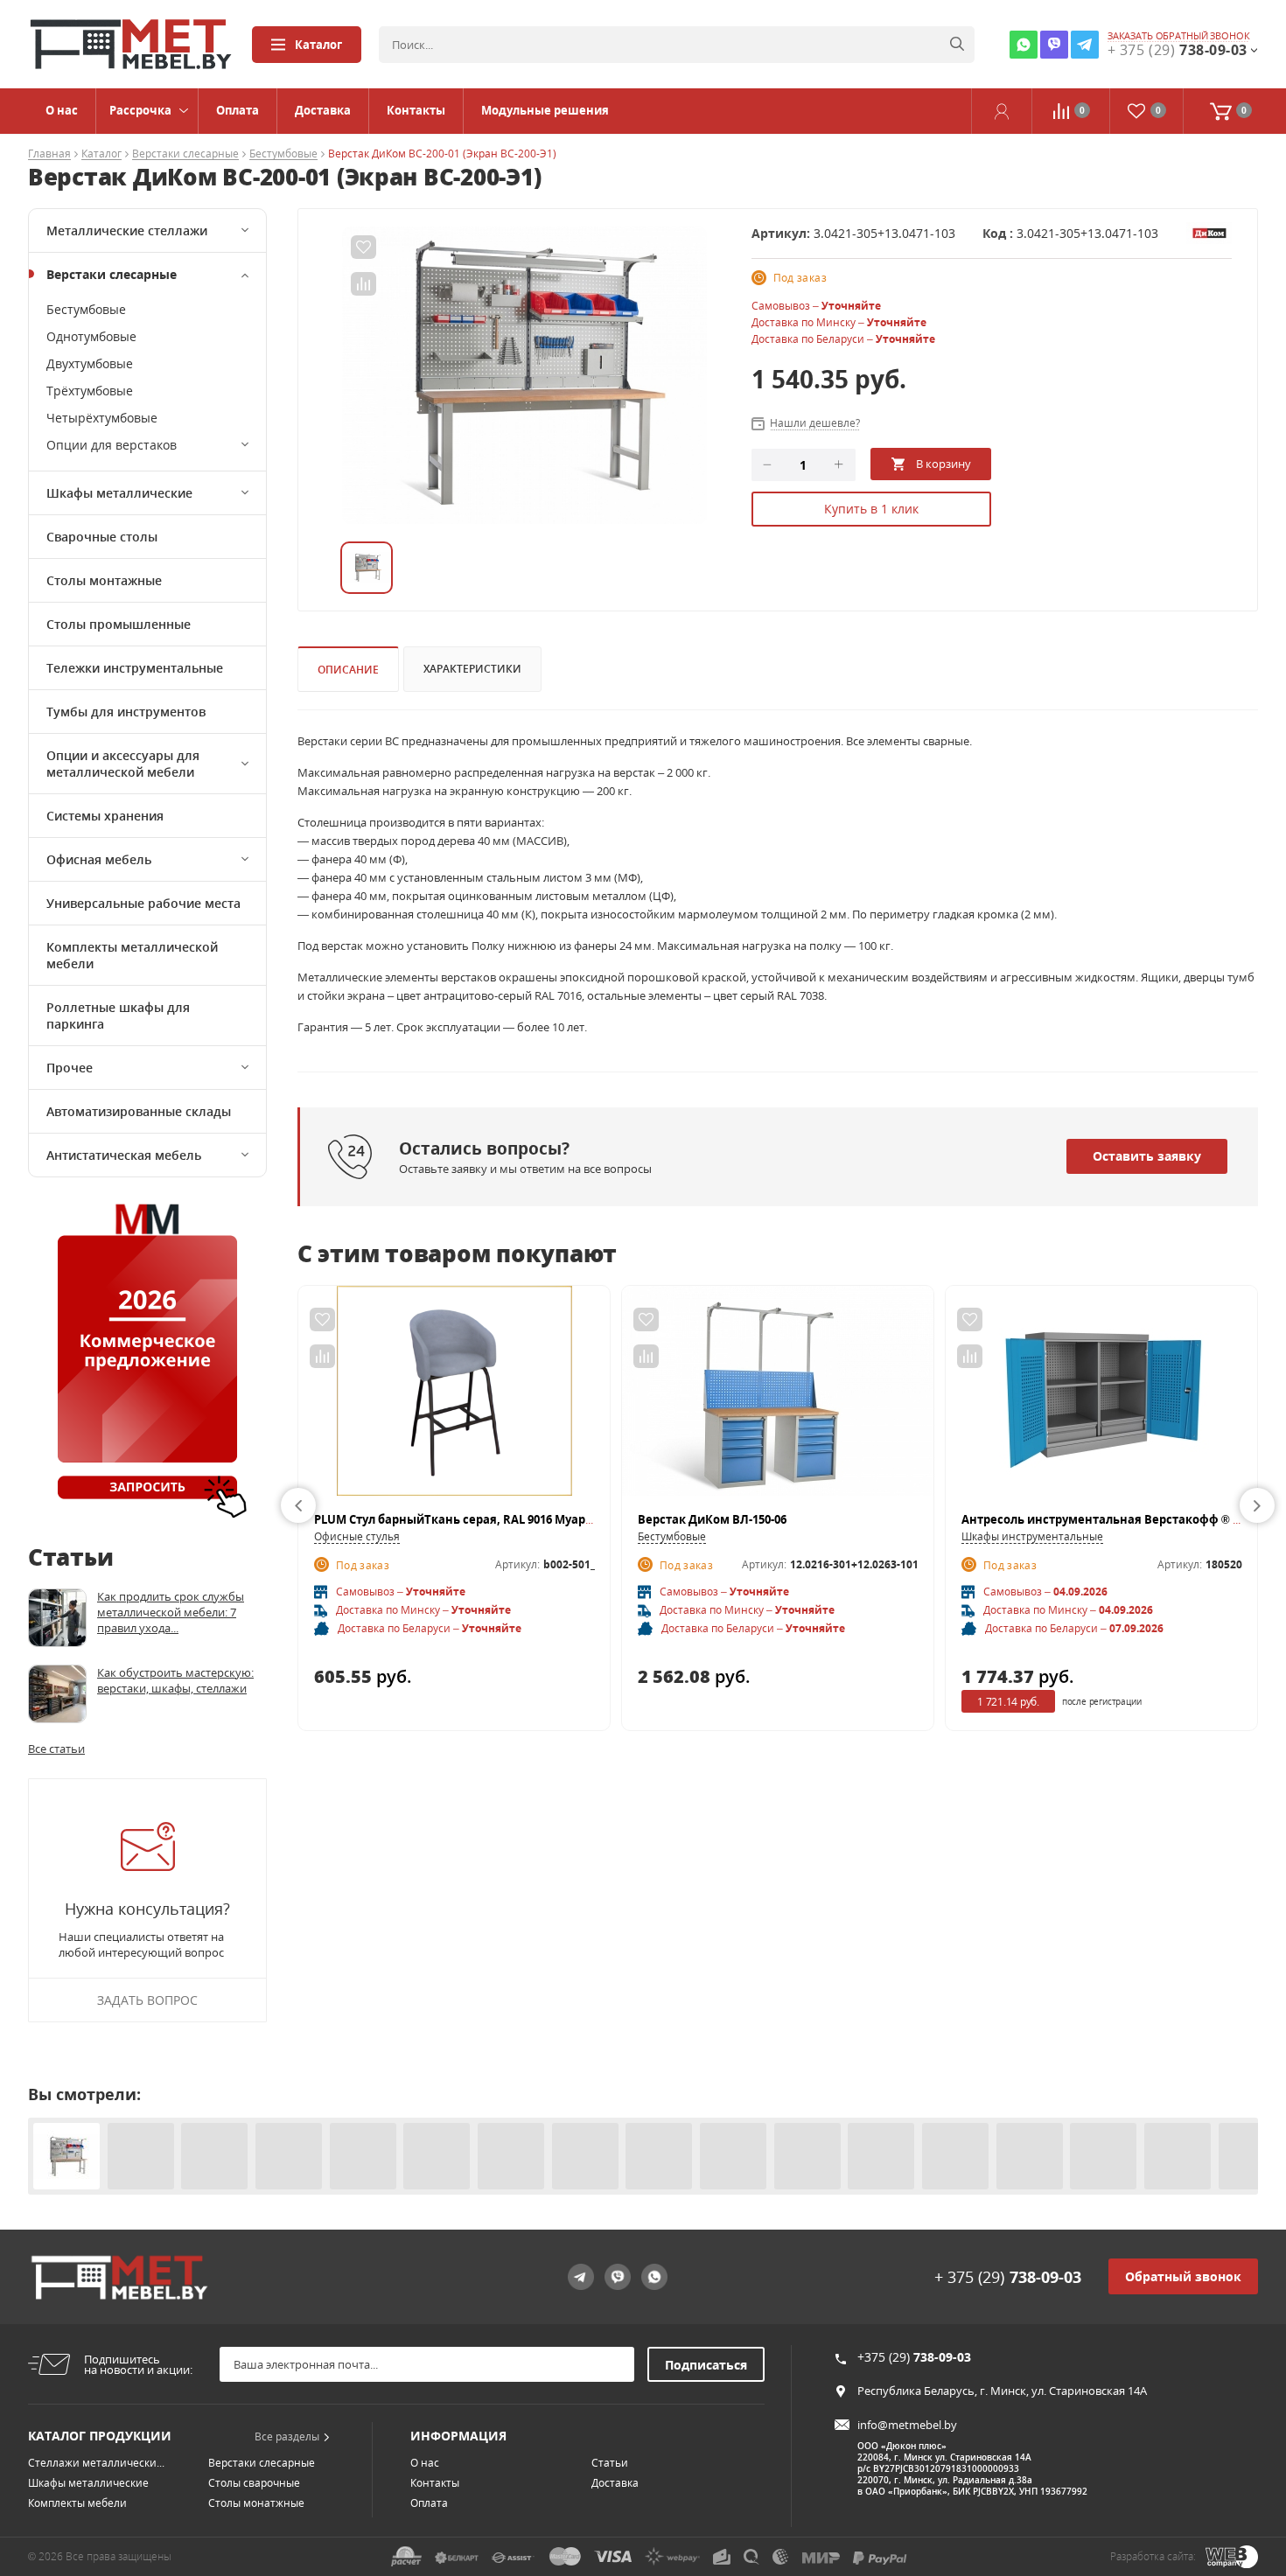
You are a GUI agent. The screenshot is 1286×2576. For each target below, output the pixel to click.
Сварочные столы (102, 537)
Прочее (70, 1068)
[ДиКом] (1209, 232)
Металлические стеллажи (127, 230)
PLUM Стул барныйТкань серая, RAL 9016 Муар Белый (470, 1519)
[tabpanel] (524, 375)
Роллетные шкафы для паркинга (118, 1016)
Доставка (323, 110)
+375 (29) (914, 2357)
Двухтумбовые (90, 363)
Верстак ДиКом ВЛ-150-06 (712, 1519)
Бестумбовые (283, 154)
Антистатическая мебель (124, 1155)
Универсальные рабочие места (143, 903)
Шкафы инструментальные (1032, 1536)
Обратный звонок (1183, 2276)
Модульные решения (545, 110)
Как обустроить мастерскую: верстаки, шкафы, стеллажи (175, 1680)
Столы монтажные (104, 580)
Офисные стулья (357, 1536)
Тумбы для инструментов (126, 712)
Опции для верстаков (112, 445)
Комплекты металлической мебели (132, 955)
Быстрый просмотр (454, 1399)
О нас (62, 110)
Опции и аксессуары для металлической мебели (123, 764)
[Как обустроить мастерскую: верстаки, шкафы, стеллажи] (57, 1694)
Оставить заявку (1147, 1156)
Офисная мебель (99, 859)
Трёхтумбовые (90, 391)
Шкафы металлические (119, 493)
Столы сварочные (254, 2483)
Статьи (610, 2463)
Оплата (238, 110)
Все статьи (56, 1749)
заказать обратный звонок (1179, 36)
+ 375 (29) (1008, 2277)
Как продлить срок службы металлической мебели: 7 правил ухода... (171, 1612)
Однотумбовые (91, 336)
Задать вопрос (147, 2000)
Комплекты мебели (77, 2503)
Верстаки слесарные (185, 154)
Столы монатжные (256, 2503)
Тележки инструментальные (135, 668)
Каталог (318, 45)
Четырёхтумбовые (102, 418)
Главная (49, 154)
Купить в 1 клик (871, 509)
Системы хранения (105, 816)
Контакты (416, 110)
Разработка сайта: (1153, 2556)
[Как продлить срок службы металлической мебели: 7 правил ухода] (57, 1618)
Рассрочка (140, 110)
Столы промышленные (119, 624)
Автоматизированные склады (139, 1111)
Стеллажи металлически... (96, 2463)
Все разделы (287, 2436)
